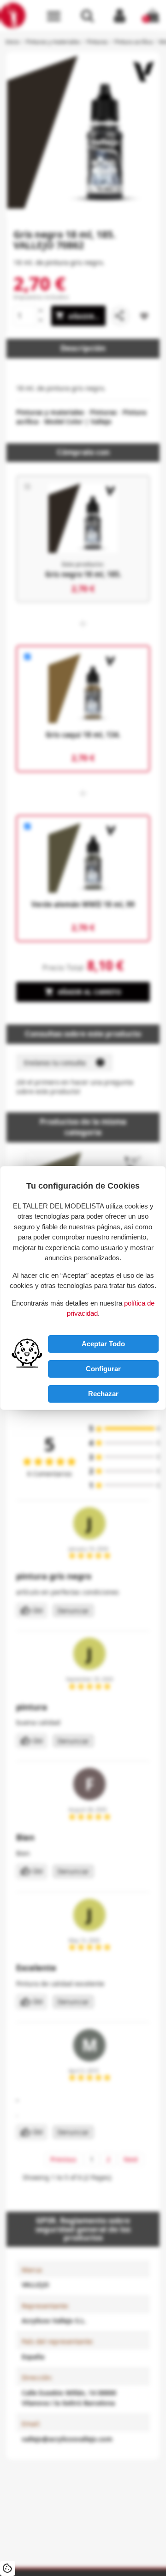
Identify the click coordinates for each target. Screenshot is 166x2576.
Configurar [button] (103, 1369)
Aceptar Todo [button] (103, 1344)
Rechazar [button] (103, 1394)
